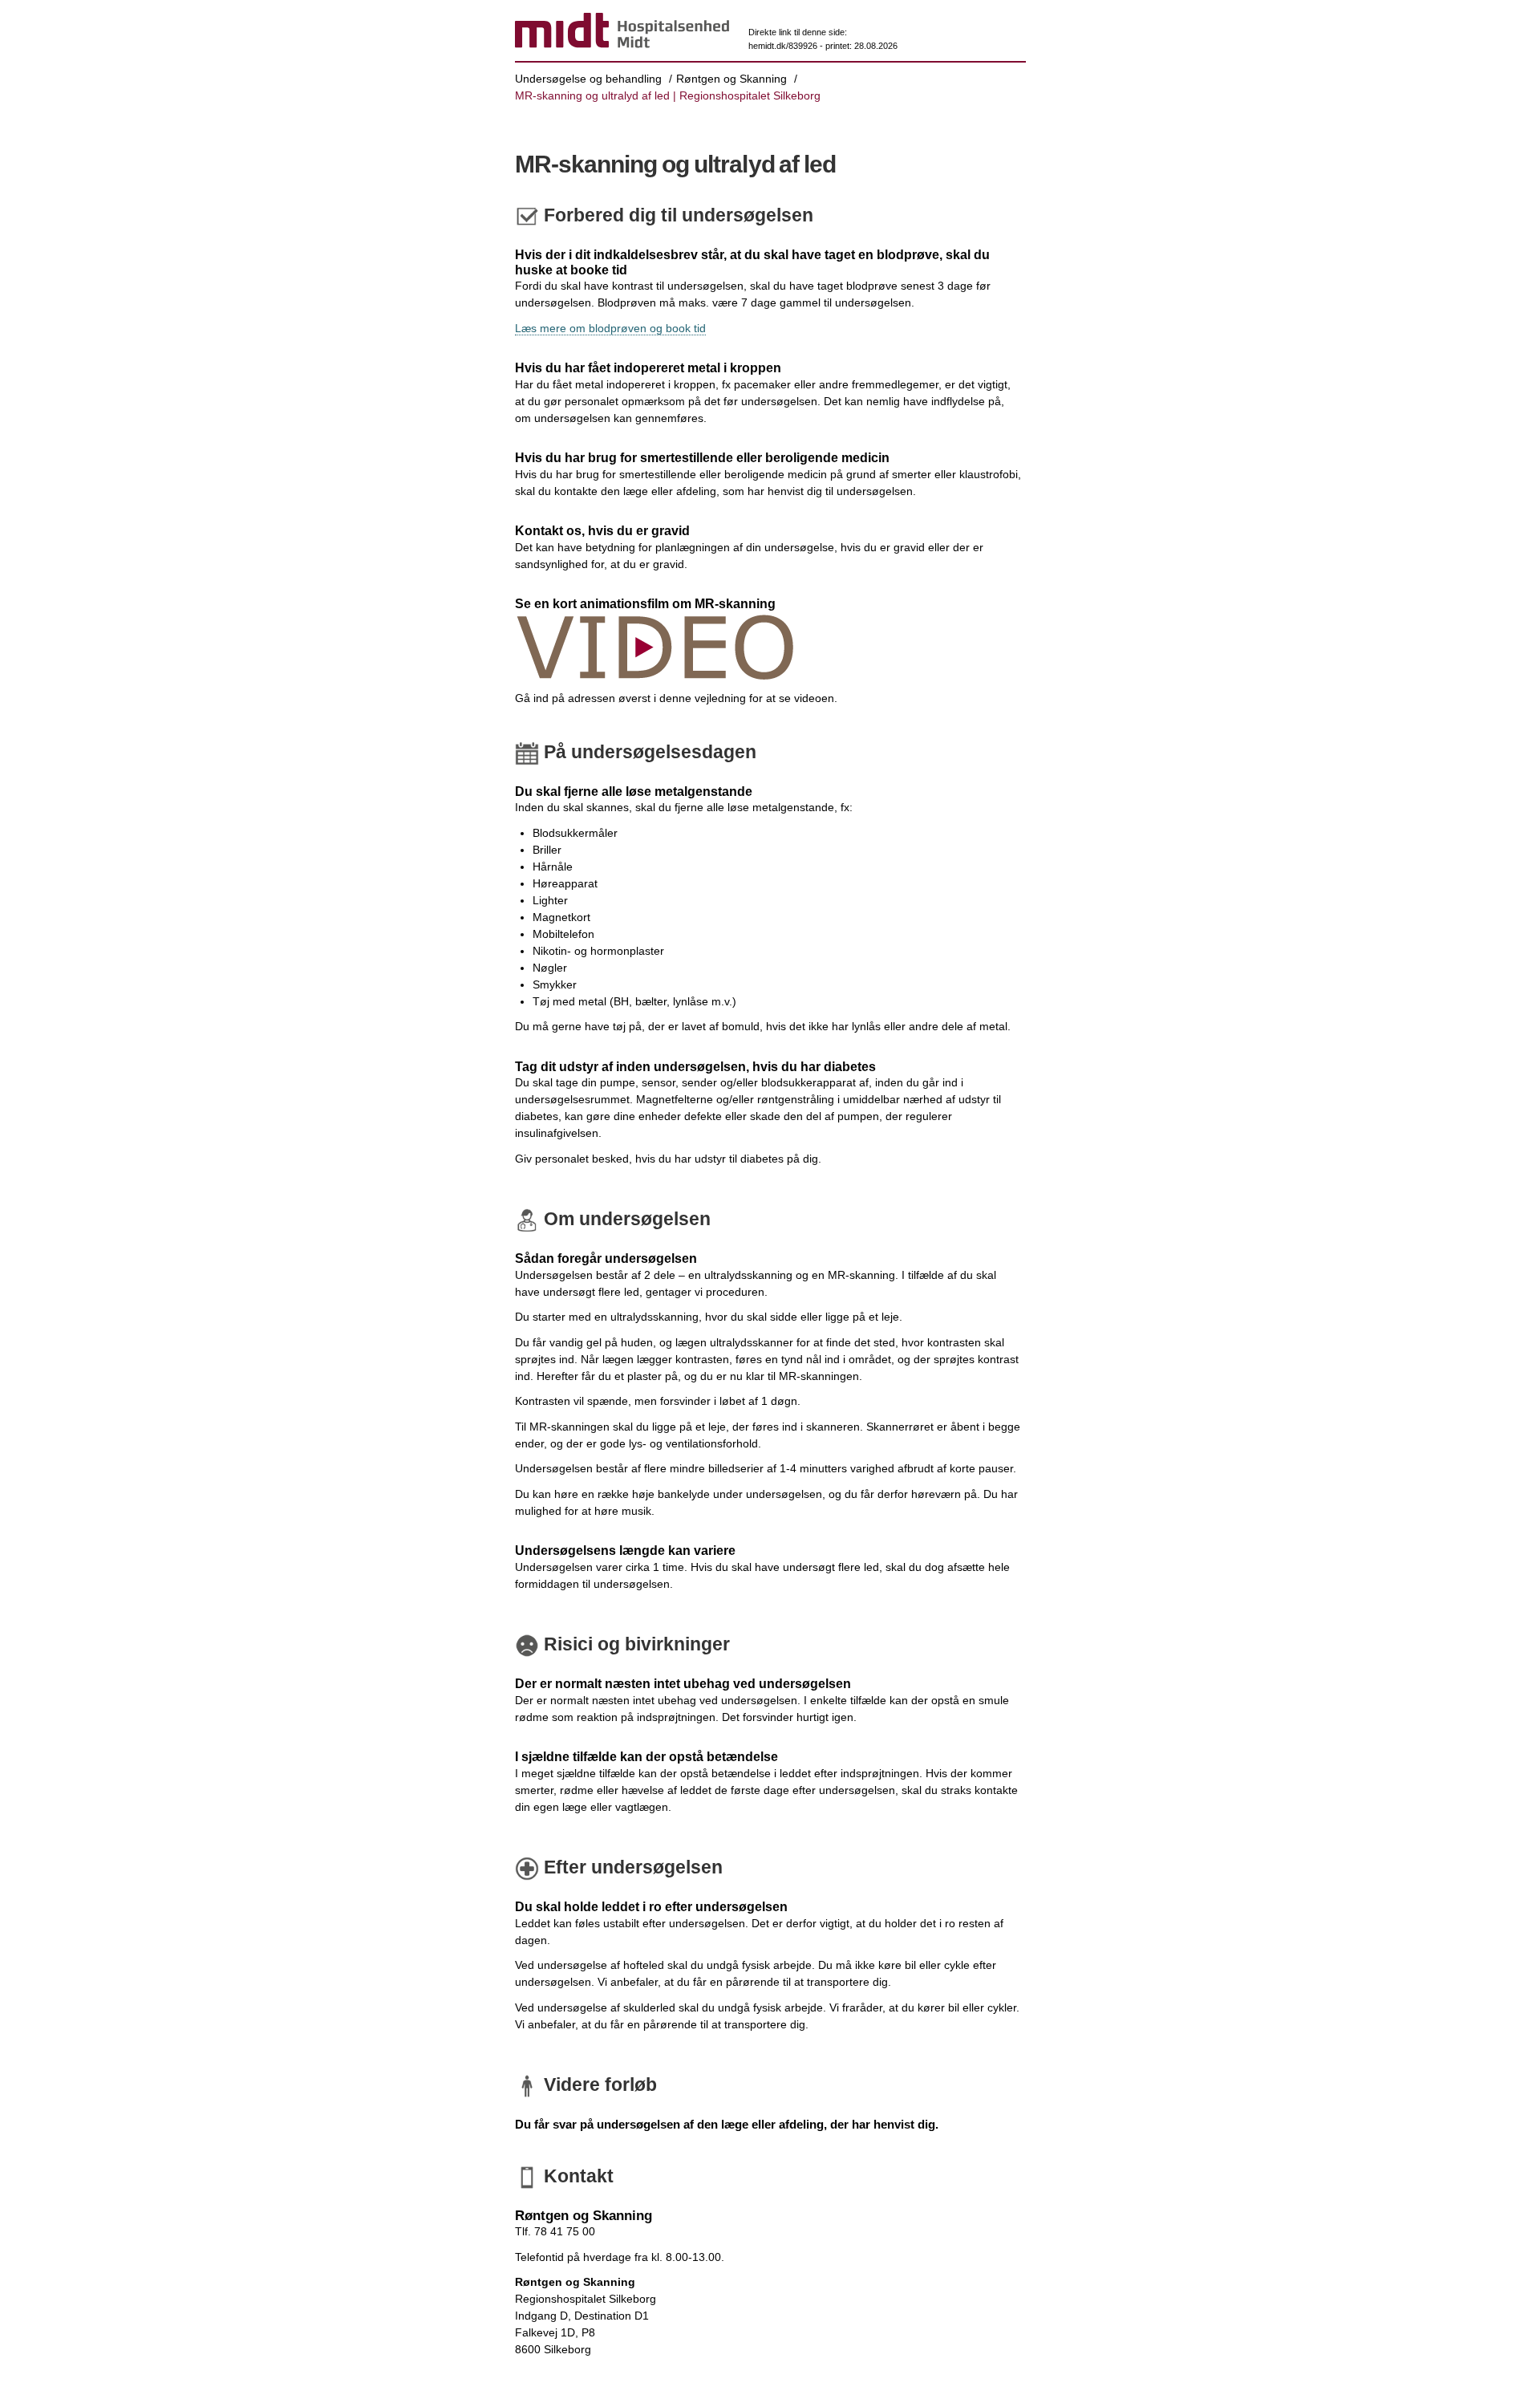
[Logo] (622, 33)
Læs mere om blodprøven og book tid (610, 328)
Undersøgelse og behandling (588, 79)
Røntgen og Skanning (731, 79)
